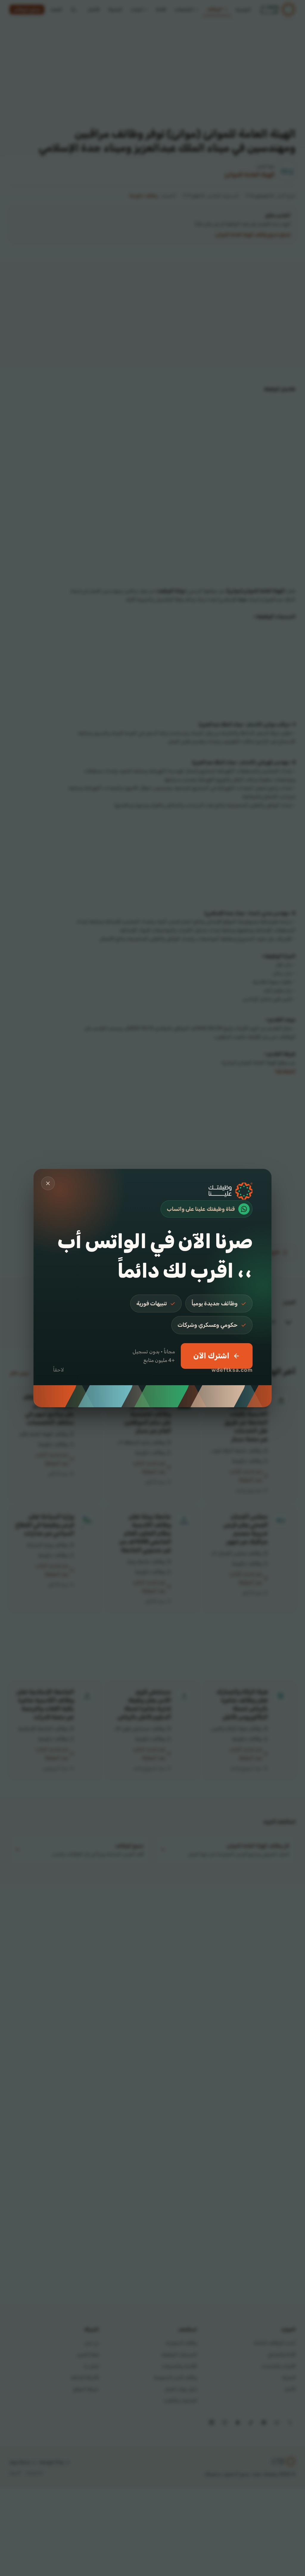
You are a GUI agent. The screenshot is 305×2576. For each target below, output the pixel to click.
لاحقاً (59, 1370)
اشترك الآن (211, 1356)
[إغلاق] (48, 1183)
